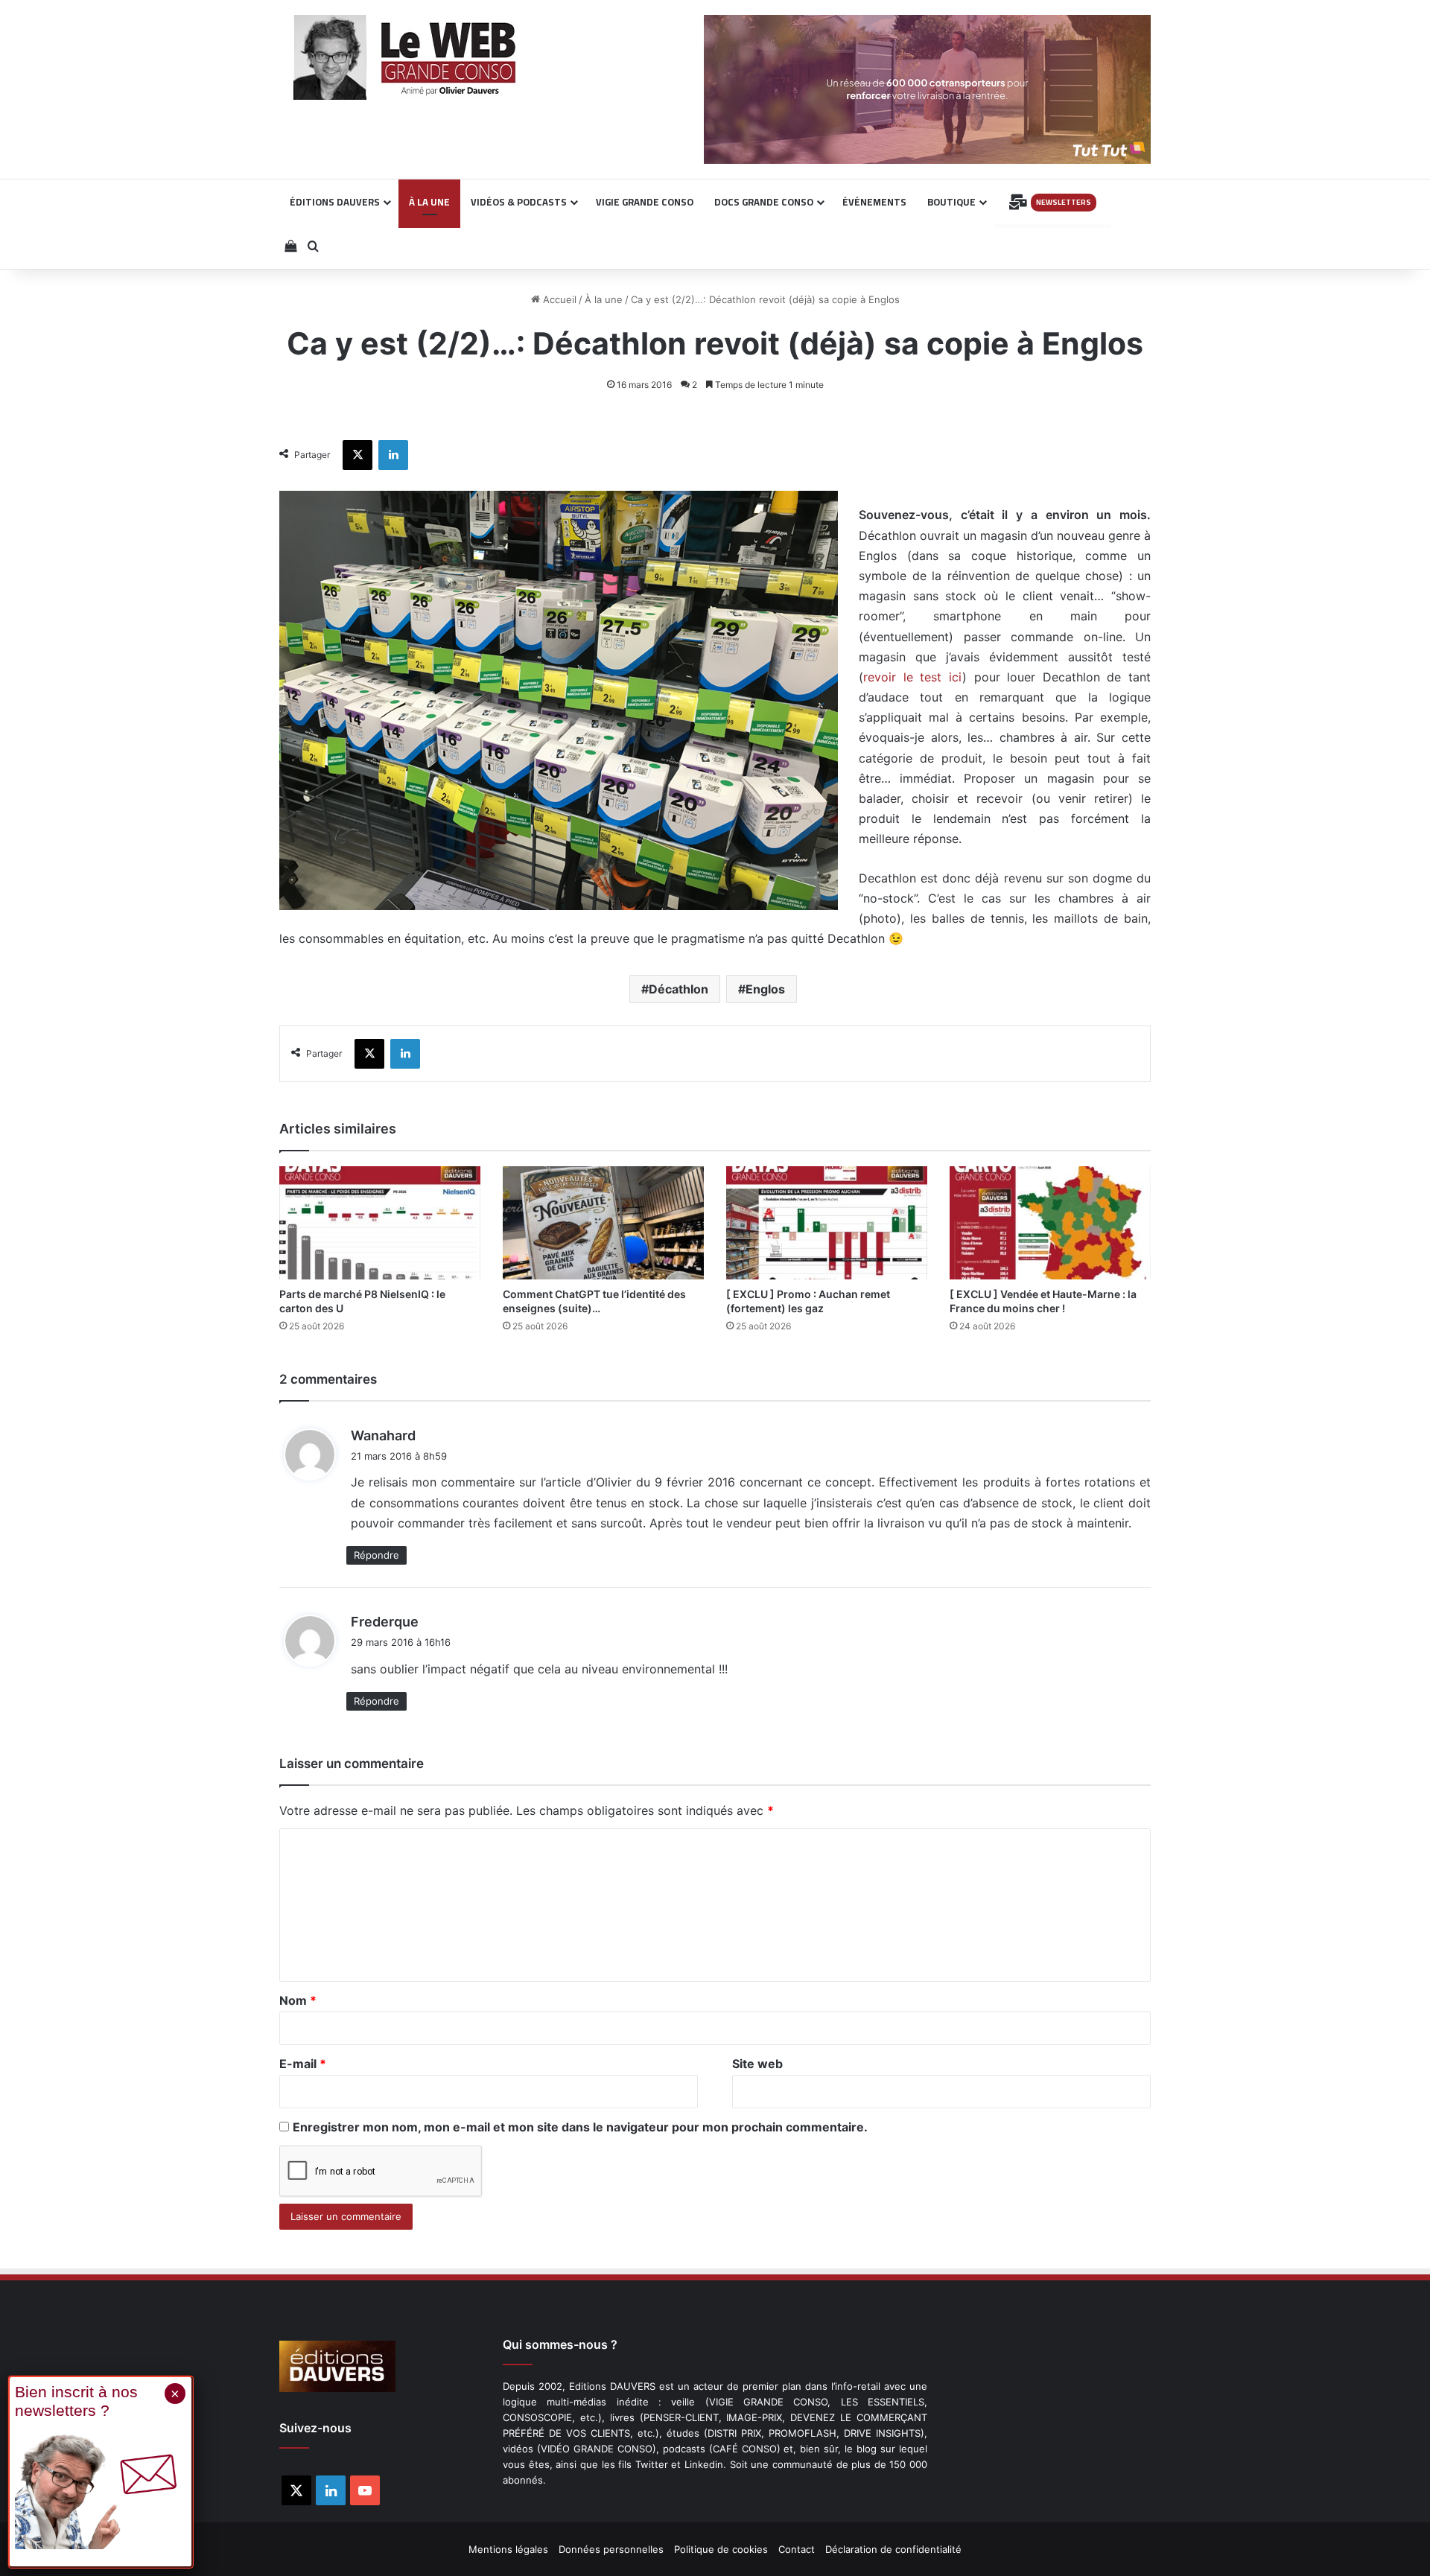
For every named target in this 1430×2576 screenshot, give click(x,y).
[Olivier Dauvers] (406, 57)
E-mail (303, 2064)
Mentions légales (508, 2549)
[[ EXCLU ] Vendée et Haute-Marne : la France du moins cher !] (1050, 1223)
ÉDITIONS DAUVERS (335, 202)
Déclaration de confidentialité (893, 2549)
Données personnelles (611, 2549)
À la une (604, 299)
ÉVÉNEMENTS (874, 202)
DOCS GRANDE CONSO (764, 202)
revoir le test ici (913, 677)
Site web (757, 2064)
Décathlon (679, 989)
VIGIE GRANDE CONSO (645, 202)
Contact (797, 2549)
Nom (298, 2000)
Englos (765, 989)
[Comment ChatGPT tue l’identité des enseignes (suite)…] (603, 1223)
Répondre (376, 1555)
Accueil (558, 299)
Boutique (951, 202)
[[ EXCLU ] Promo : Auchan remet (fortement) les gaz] (827, 1223)
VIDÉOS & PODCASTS (519, 202)
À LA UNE (429, 202)
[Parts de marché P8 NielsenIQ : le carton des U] (380, 1223)
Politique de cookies (721, 2549)
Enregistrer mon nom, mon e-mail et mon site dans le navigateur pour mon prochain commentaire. (580, 2127)
